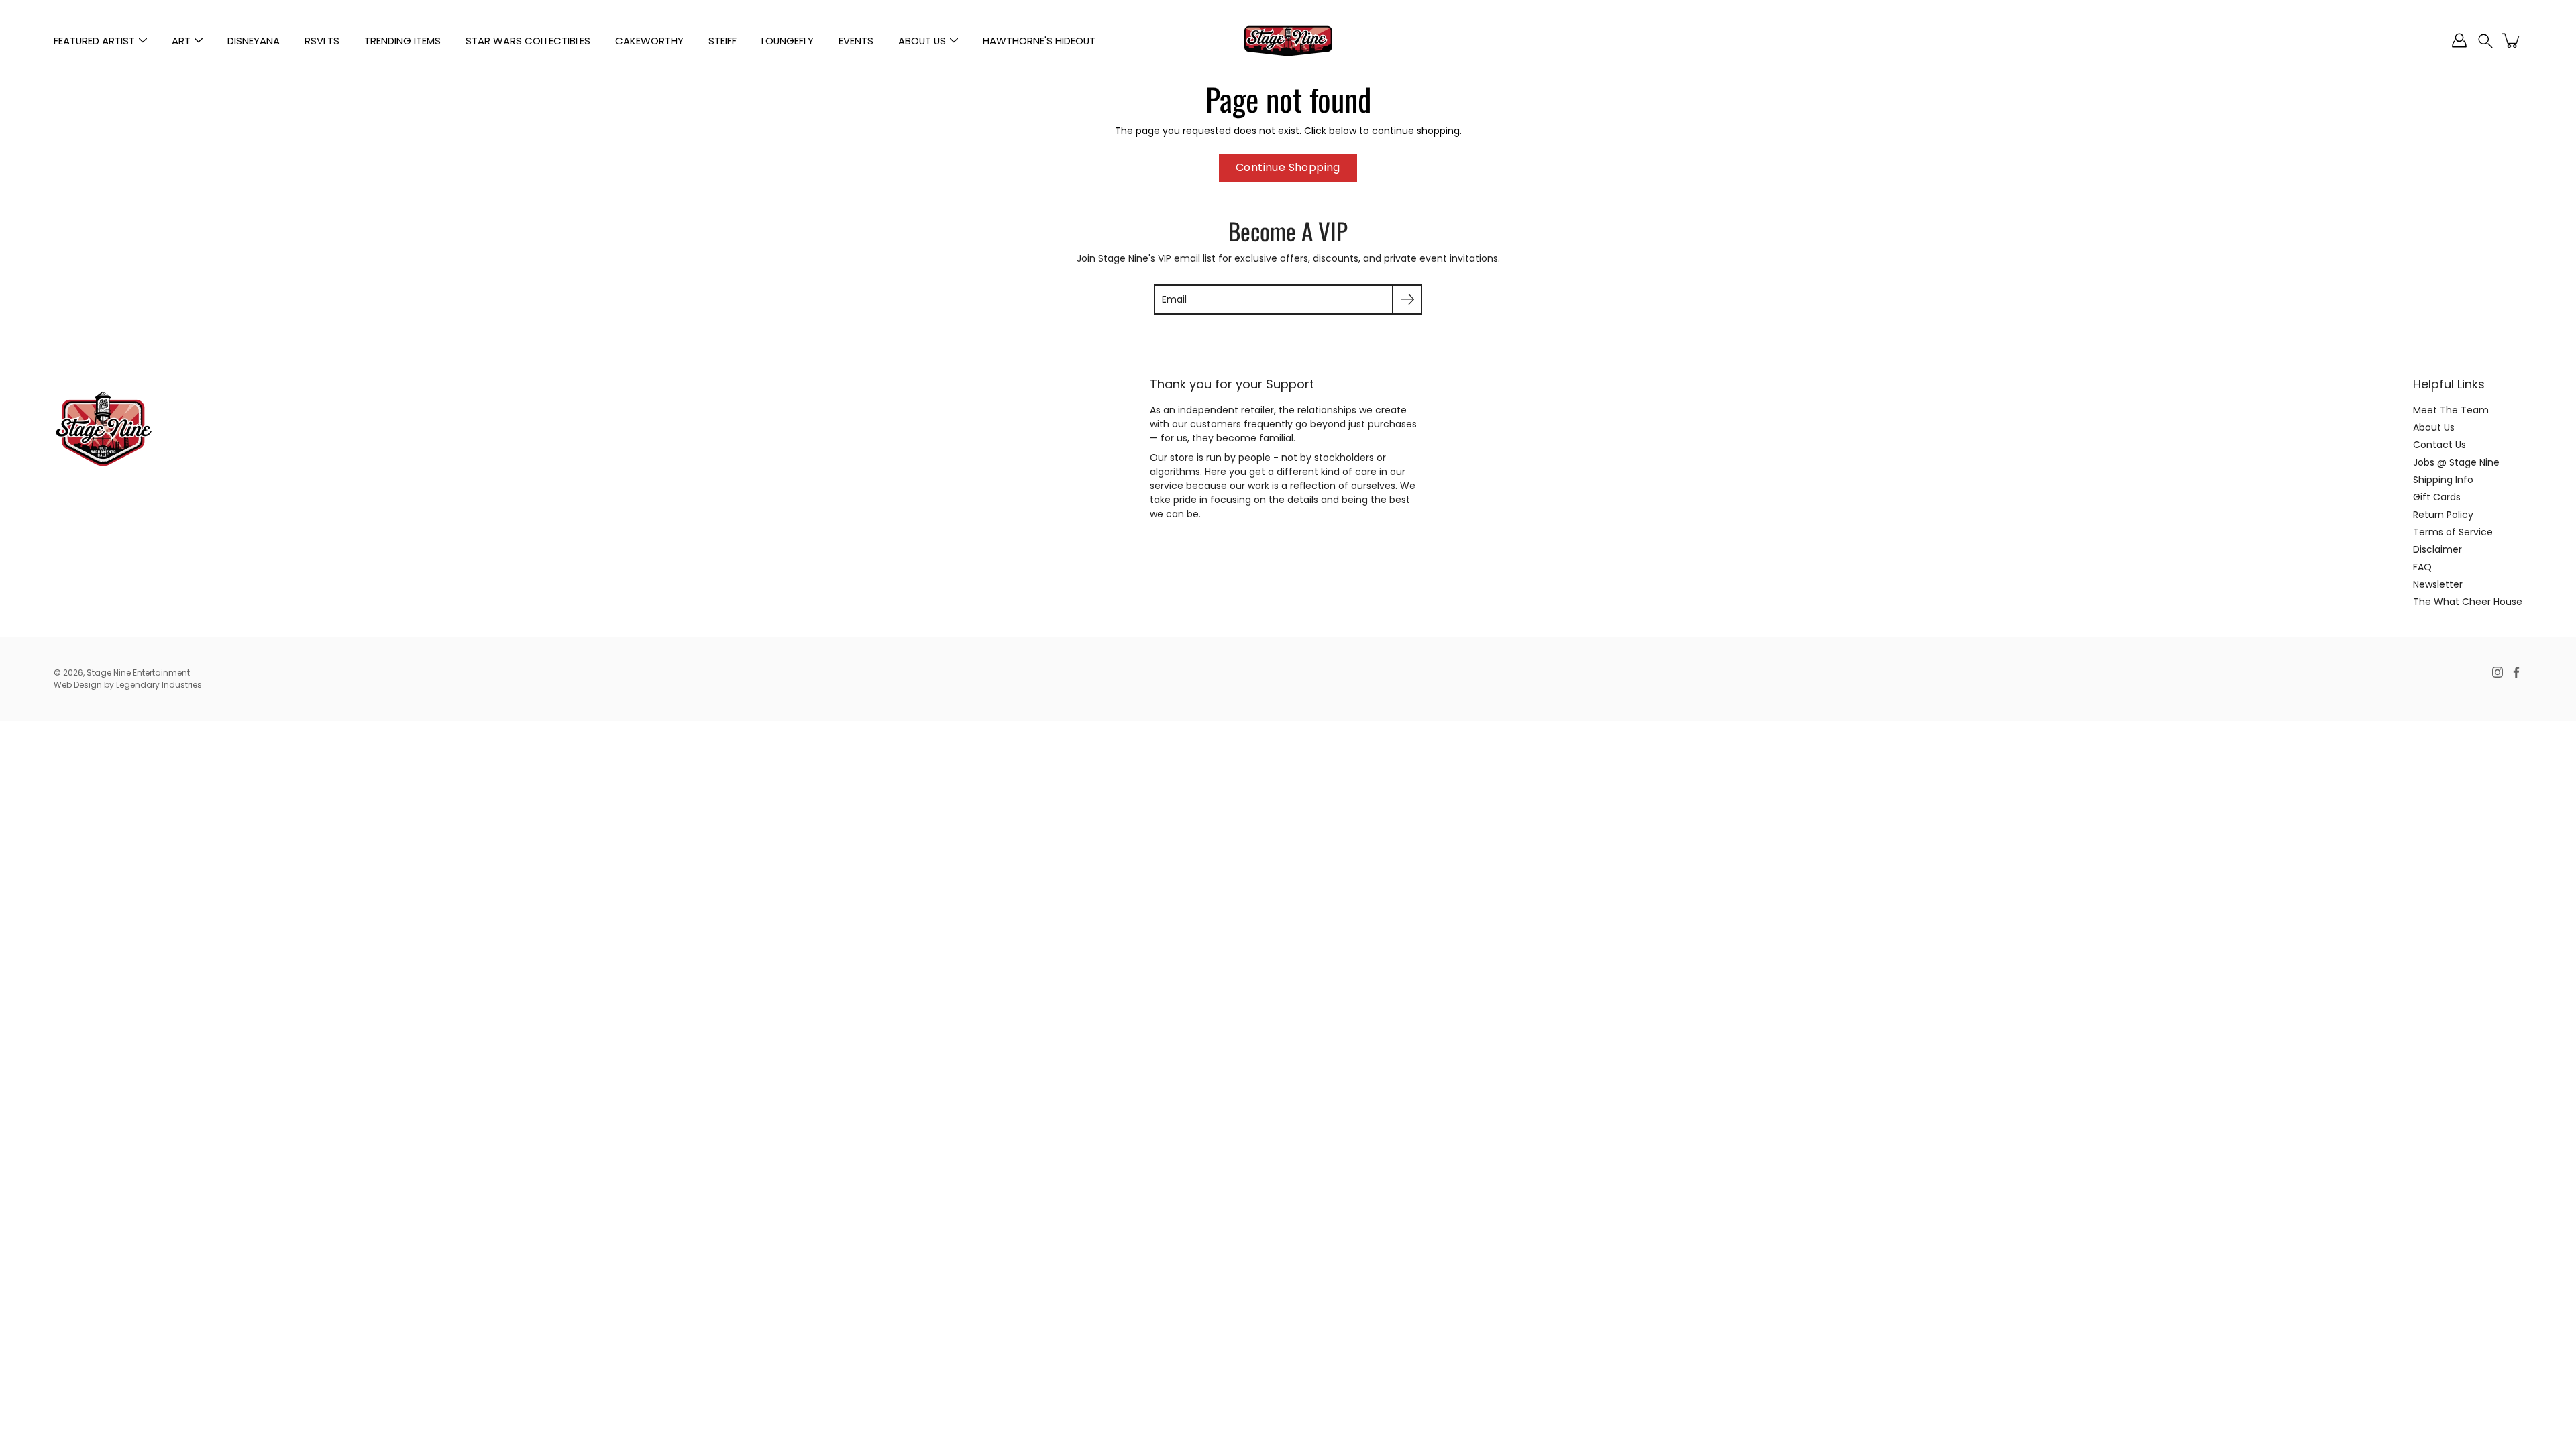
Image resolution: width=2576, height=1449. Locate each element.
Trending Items (402, 41)
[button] (2485, 41)
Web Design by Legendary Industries (128, 685)
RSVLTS (322, 41)
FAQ (2422, 567)
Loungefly (788, 41)
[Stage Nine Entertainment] (1288, 40)
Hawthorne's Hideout (1039, 41)
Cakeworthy (649, 41)
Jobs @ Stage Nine (2456, 462)
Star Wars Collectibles (528, 41)
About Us (922, 41)
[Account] (2459, 40)
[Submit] (1407, 300)
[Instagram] (2498, 672)
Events (856, 41)
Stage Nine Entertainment (138, 673)
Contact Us (2439, 445)
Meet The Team (2451, 410)
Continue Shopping (1288, 167)
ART (181, 41)
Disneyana (254, 41)
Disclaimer (2437, 549)
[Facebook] (2516, 672)
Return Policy (2443, 515)
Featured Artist (94, 41)
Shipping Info (2443, 480)
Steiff (722, 41)
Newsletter (2438, 584)
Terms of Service (2453, 532)
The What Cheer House (2468, 602)
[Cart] (2512, 40)
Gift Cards (2437, 497)
